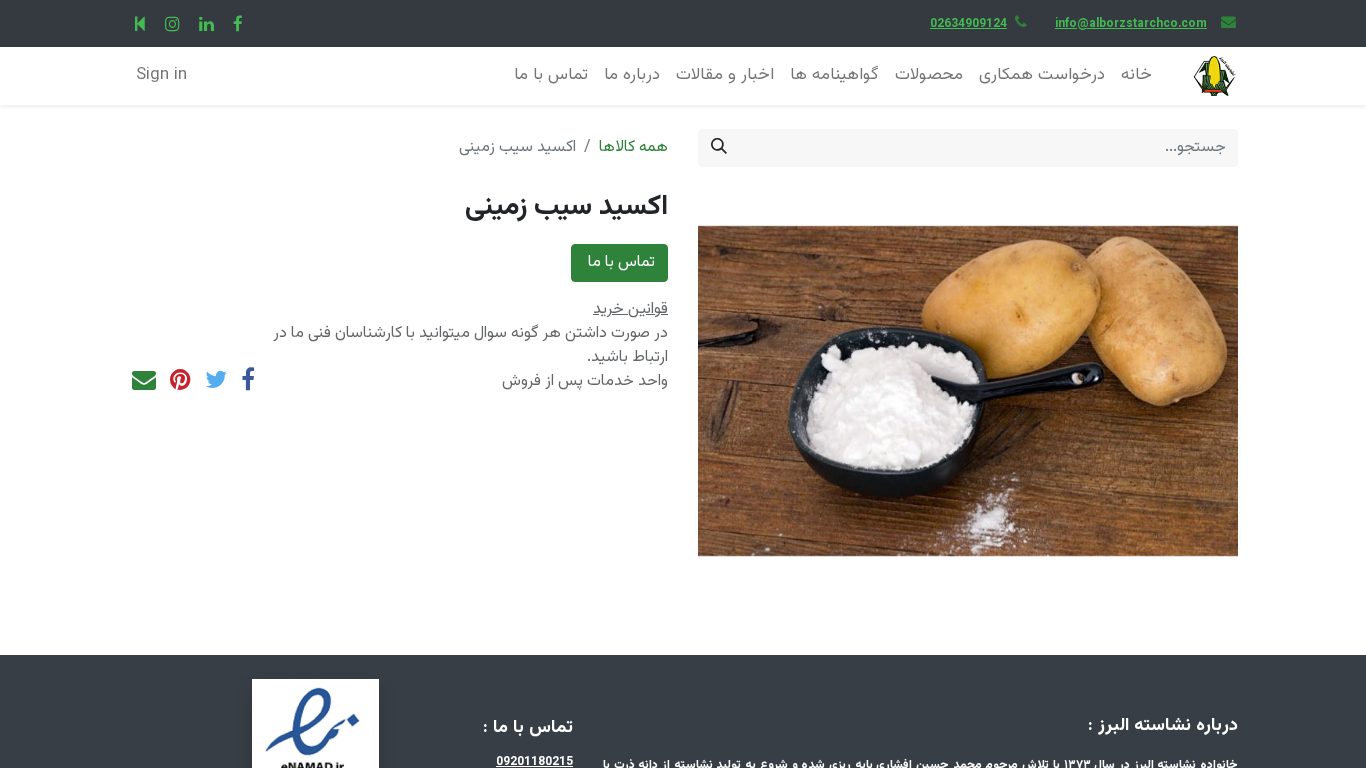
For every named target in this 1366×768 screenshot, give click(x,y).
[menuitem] (1136, 76)
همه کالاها (633, 147)
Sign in (161, 75)
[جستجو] (719, 148)
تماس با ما (619, 262)
